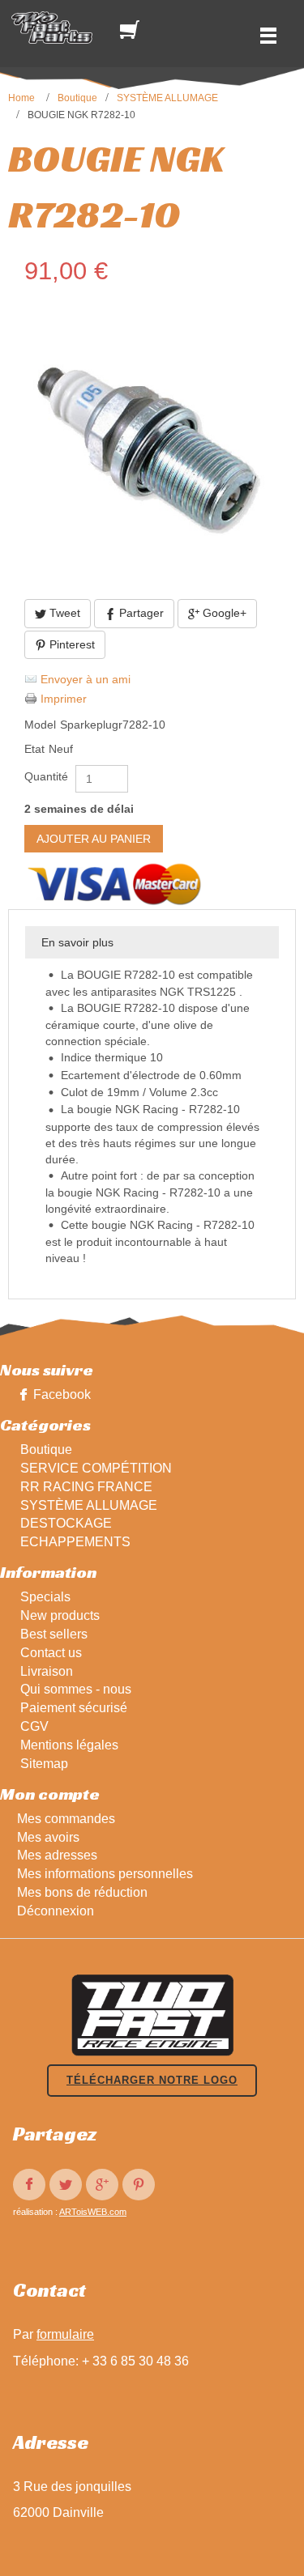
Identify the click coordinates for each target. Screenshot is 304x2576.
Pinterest (71, 644)
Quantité (46, 776)
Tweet (63, 613)
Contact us (51, 1653)
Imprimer (64, 699)
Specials (45, 1597)
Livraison (47, 1671)
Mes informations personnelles (105, 1874)
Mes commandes (66, 1819)
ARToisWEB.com (93, 2212)
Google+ (223, 613)
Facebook (62, 1394)
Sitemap (44, 1764)
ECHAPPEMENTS (75, 1542)
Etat (34, 749)
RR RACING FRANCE (86, 1487)
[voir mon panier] (133, 30)
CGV (34, 1726)
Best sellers (54, 1634)
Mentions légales (69, 1745)
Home (21, 98)
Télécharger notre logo (152, 2080)
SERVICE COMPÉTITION (96, 1468)
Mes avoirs (48, 1837)
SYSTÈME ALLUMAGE (167, 98)
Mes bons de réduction (82, 1892)
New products (60, 1615)
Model (40, 725)
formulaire (65, 2334)
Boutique (77, 98)
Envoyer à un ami (86, 679)
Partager (140, 613)
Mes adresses (57, 1855)
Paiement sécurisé (74, 1708)
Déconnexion (56, 1911)
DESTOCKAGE (66, 1523)
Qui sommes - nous (76, 1689)
